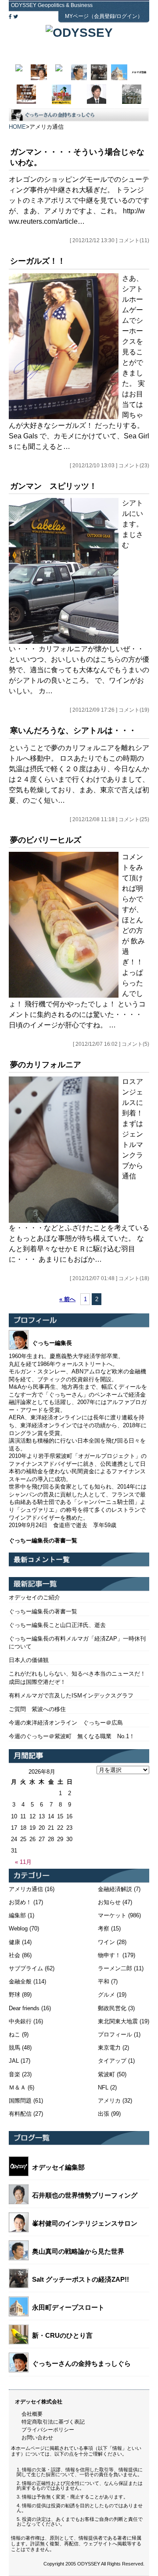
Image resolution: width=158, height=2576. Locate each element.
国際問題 (20, 2101)
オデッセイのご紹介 (34, 1597)
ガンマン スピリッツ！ (54, 486)
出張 (104, 2114)
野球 (14, 1995)
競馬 (14, 2048)
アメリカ (109, 2101)
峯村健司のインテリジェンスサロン (85, 2223)
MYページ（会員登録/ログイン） (104, 16)
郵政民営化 (112, 2008)
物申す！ (109, 1955)
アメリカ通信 (26, 1889)
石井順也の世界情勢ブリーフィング (85, 2195)
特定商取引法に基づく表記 (53, 2422)
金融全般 (20, 1981)
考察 (104, 1928)
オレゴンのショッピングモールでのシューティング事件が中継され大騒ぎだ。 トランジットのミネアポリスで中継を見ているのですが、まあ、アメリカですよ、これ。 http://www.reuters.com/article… (79, 200)
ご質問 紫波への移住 (37, 1709)
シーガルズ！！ (38, 261)
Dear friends (24, 2008)
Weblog (18, 1928)
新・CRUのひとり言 (62, 2335)
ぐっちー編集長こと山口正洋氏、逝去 (57, 1625)
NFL (103, 2087)
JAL (14, 2061)
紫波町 (106, 2074)
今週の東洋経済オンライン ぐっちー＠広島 (66, 1723)
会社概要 (32, 2414)
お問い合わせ (37, 2438)
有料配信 (20, 2114)
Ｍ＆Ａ (17, 2087)
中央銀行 (20, 2021)
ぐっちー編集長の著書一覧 (43, 1611)
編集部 (17, 1915)
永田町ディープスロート (68, 2307)
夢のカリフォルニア (46, 1065)
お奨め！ (20, 1902)
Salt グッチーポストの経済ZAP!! (81, 2279)
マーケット (112, 1915)
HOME (17, 127)
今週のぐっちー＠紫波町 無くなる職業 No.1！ (72, 1736)
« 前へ (67, 1299)
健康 (14, 1942)
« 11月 (23, 1862)
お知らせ (109, 1902)
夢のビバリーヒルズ (46, 840)
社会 (14, 1955)
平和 (104, 1981)
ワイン (106, 1942)
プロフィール (115, 2034)
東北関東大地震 (118, 2021)
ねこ (14, 2034)
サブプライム (26, 1968)
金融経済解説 (115, 1889)
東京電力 (109, 2048)
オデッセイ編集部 (58, 2167)
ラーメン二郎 (115, 1968)
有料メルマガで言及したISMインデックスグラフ (71, 1696)
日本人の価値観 (29, 1660)
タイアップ (112, 2061)
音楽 (14, 2074)
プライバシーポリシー (48, 2430)
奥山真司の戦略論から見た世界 (78, 2251)
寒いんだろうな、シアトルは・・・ (73, 730)
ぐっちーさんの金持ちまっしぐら (81, 2363)
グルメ (106, 1995)
